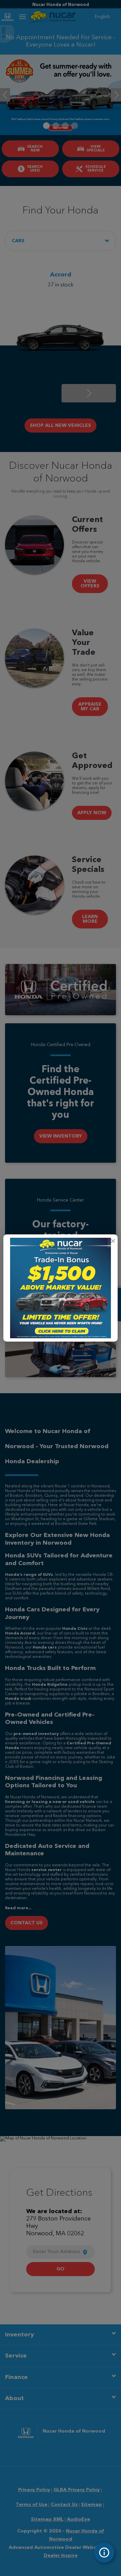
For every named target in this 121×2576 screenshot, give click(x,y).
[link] (113, 1241)
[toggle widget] (104, 2553)
